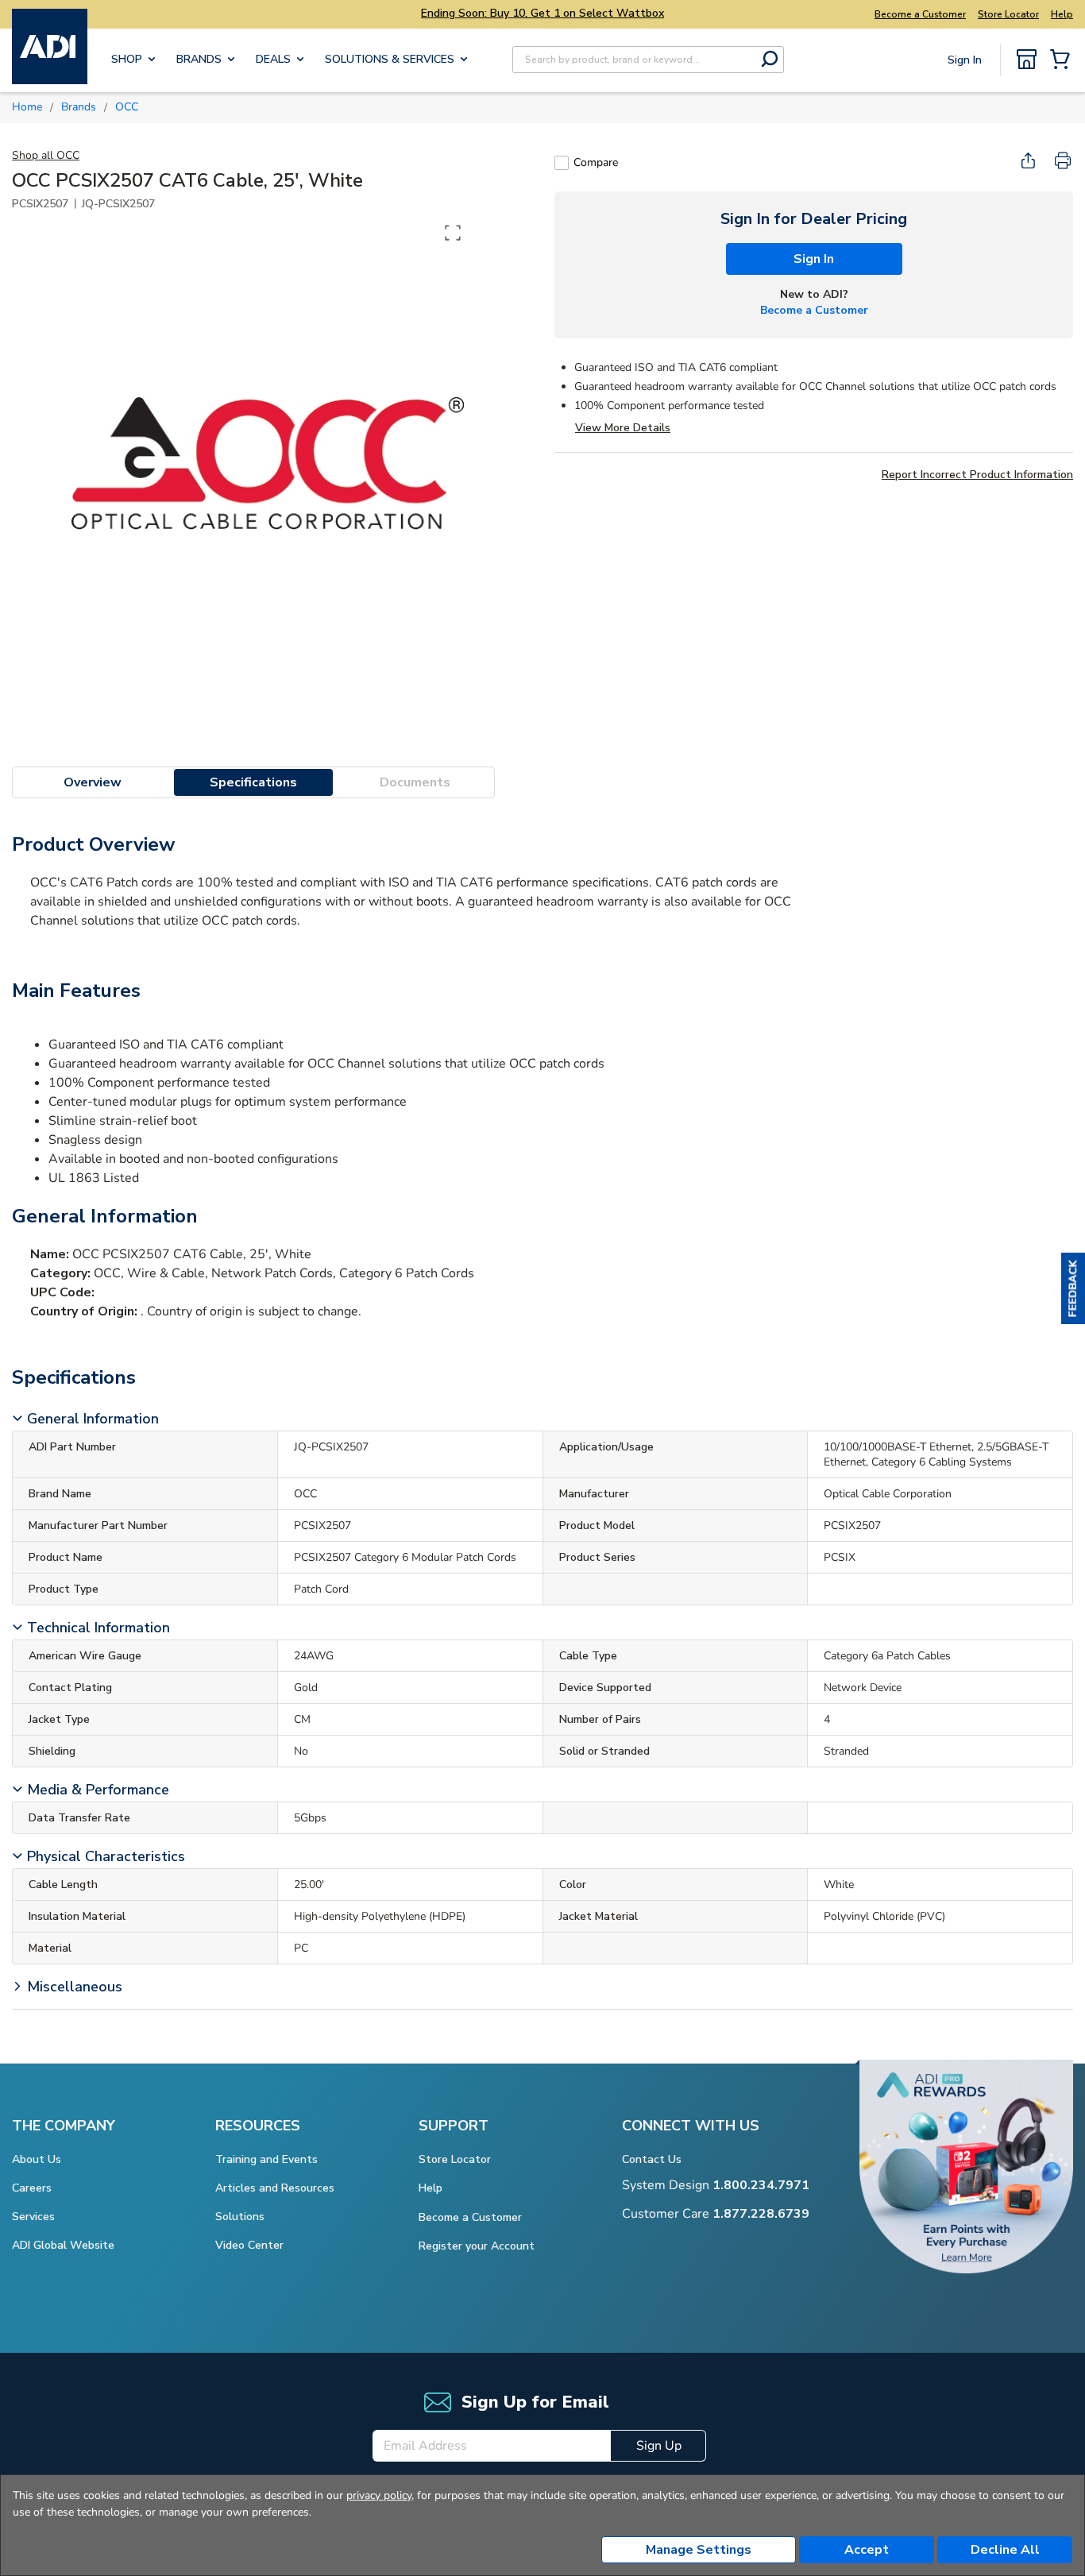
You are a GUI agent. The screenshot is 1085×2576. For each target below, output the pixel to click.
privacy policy (379, 2495)
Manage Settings (699, 2550)
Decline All (1005, 2550)
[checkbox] (562, 163)
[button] (1073, 1288)
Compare (596, 162)
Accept (867, 2550)
